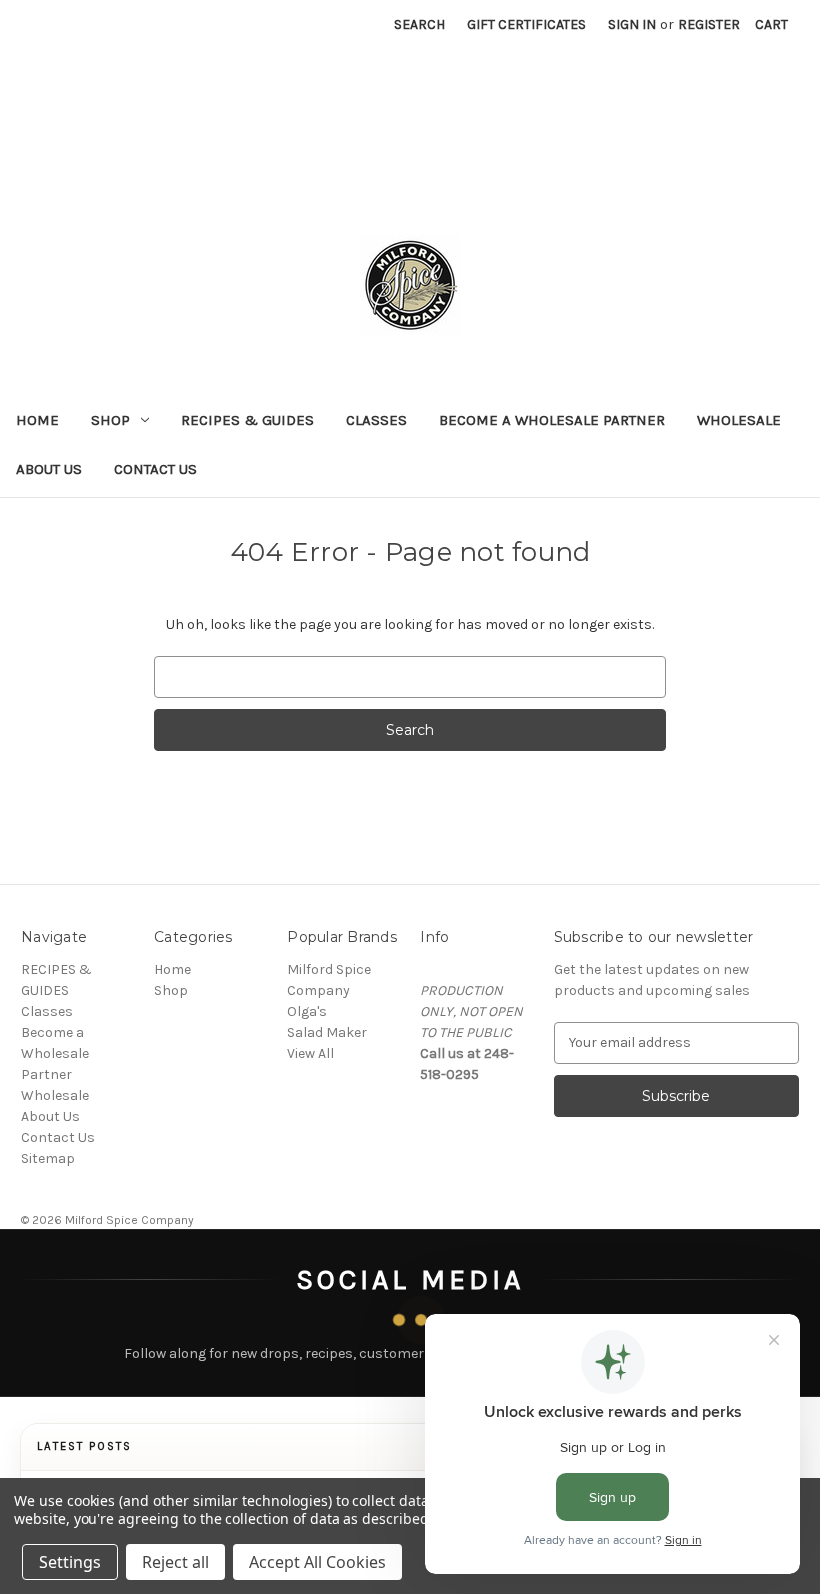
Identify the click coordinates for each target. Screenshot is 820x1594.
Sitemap (48, 1158)
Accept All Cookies (317, 1562)
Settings (70, 1562)
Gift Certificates (526, 24)
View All (310, 1053)
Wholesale (739, 420)
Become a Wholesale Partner (552, 420)
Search (419, 24)
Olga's (307, 1011)
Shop (110, 420)
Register (709, 24)
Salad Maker (327, 1032)
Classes (376, 420)
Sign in (632, 24)
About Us (49, 469)
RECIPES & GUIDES (247, 420)
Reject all (175, 1562)
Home (37, 420)
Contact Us (155, 469)
